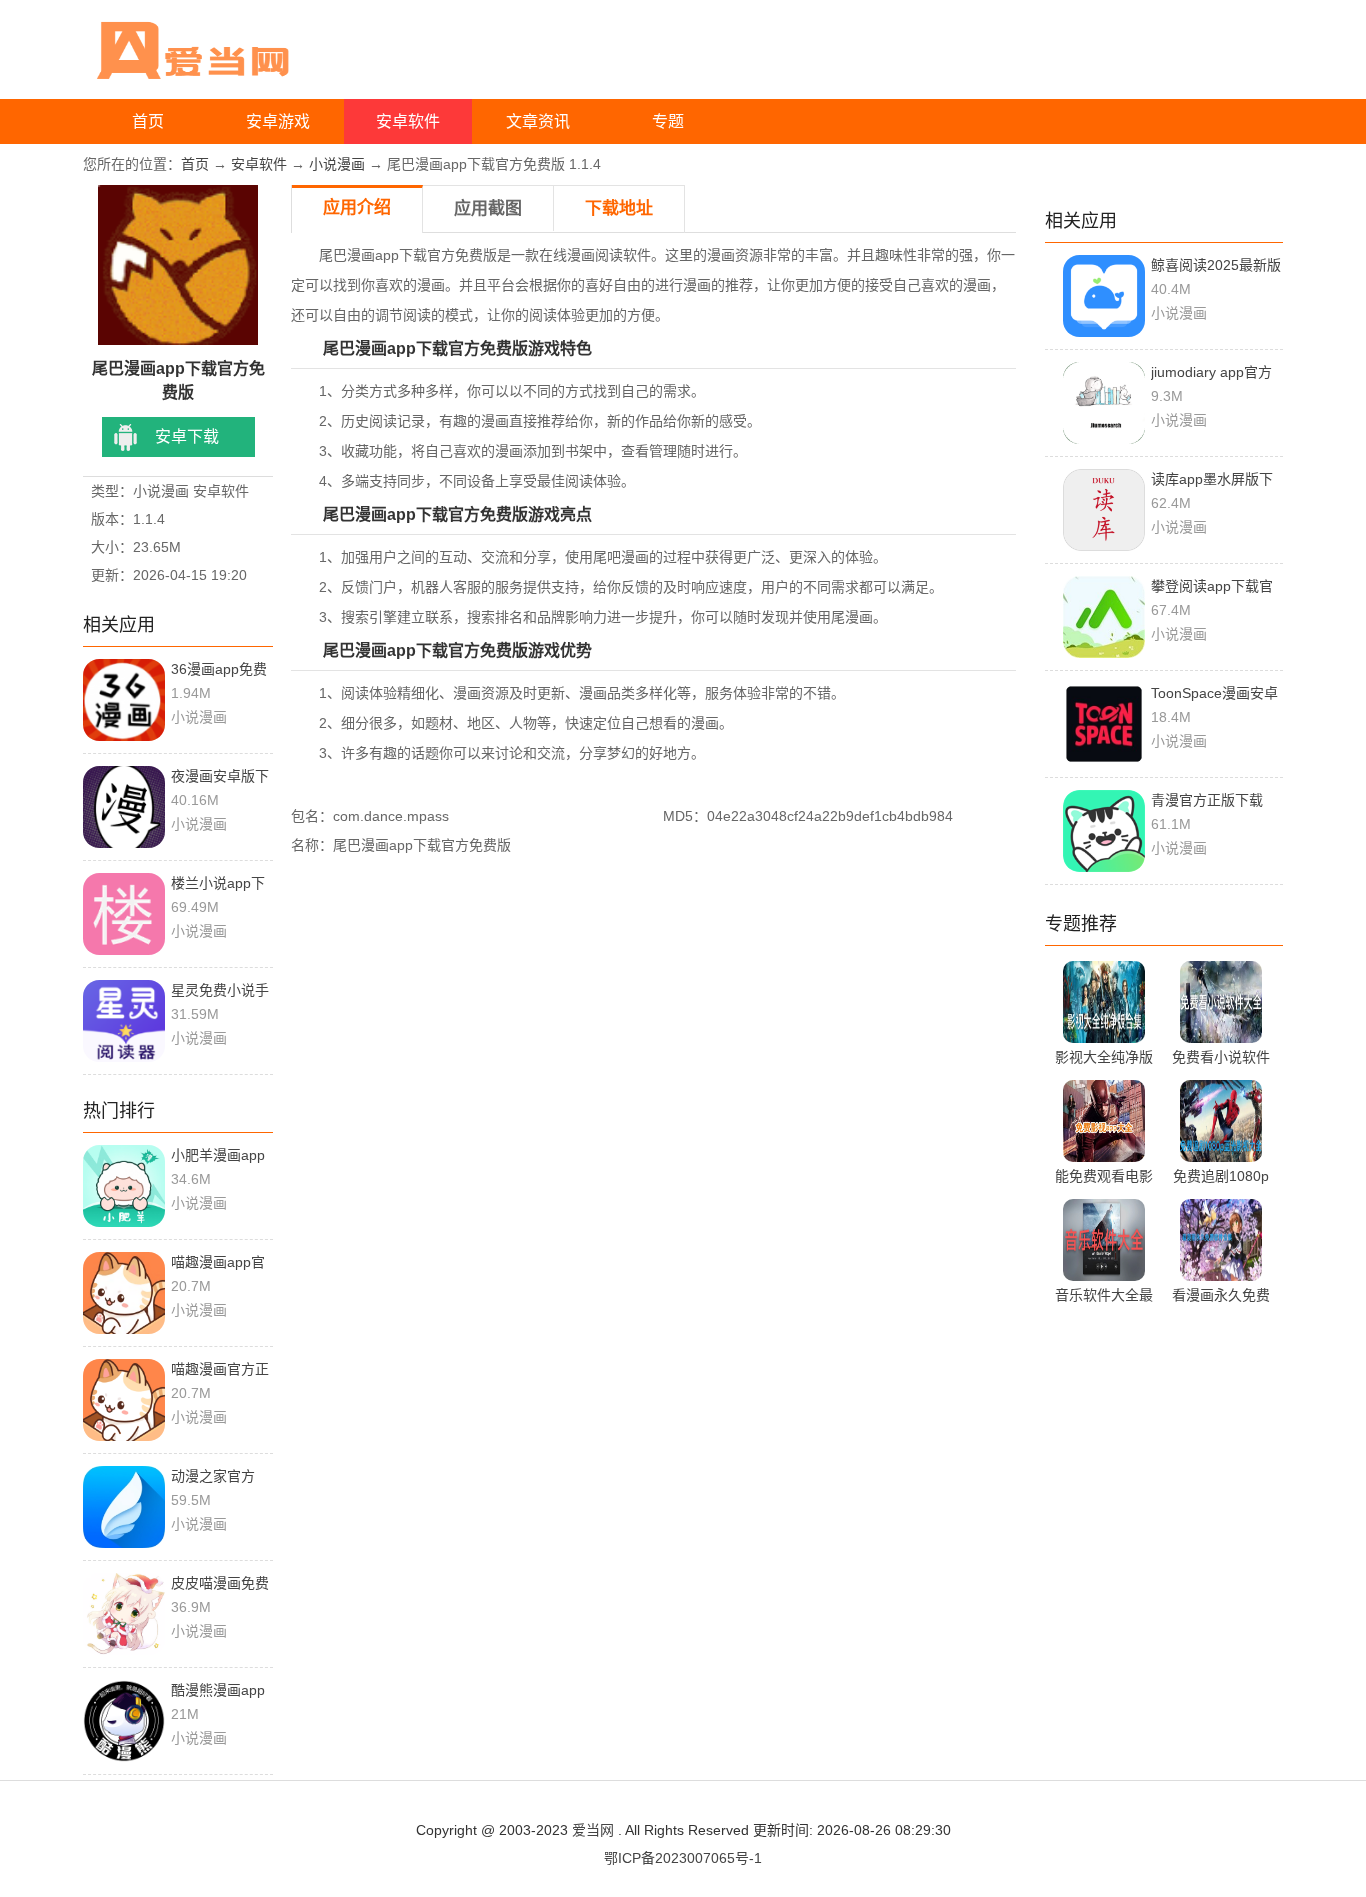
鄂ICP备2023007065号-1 (683, 1858)
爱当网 (593, 1830)
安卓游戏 (278, 121)
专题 (668, 121)
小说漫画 (337, 164)
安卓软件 (408, 121)
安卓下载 (187, 436)
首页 (148, 121)
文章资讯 (538, 121)
